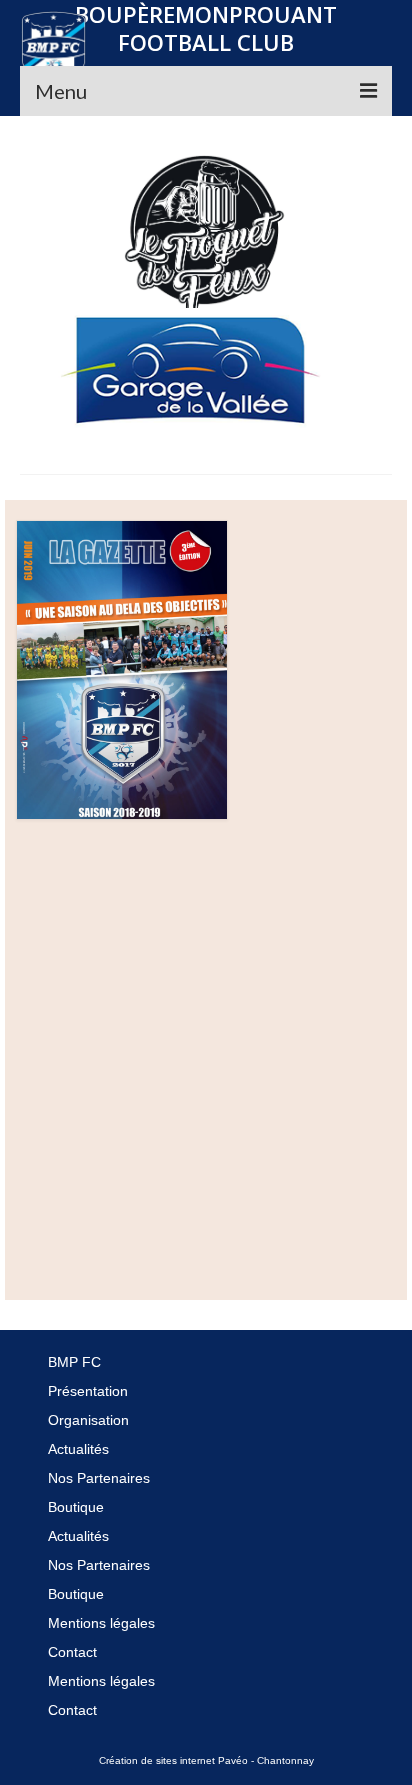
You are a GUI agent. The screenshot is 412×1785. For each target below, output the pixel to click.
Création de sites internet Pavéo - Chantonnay (206, 1760)
